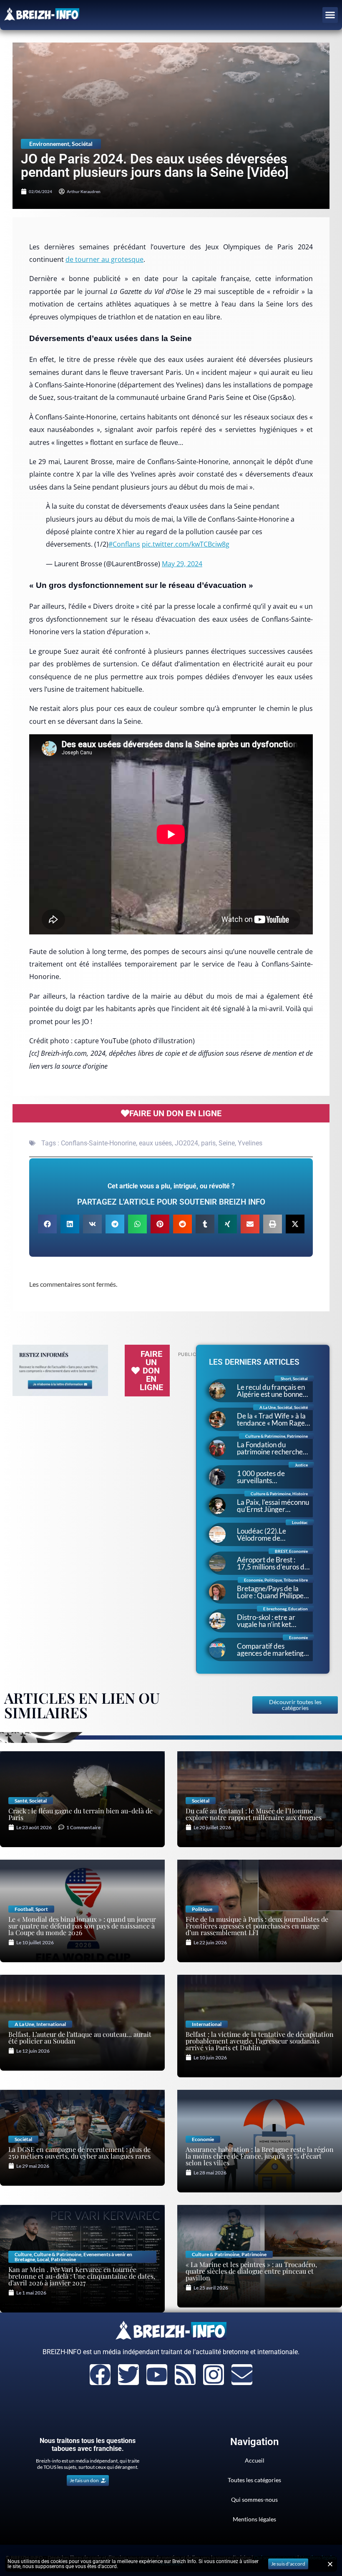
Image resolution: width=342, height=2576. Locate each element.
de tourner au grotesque (104, 259)
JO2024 (186, 1143)
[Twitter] (128, 2375)
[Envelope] (242, 2375)
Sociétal (82, 144)
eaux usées (155, 1143)
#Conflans (124, 544)
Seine (227, 1143)
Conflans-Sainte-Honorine (98, 1143)
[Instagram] (214, 2375)
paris (208, 1143)
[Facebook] (100, 2375)
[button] (330, 15)
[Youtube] (157, 2375)
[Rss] (185, 2375)
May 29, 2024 (182, 564)
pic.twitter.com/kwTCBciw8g (186, 544)
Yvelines (250, 1143)
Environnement (49, 144)
